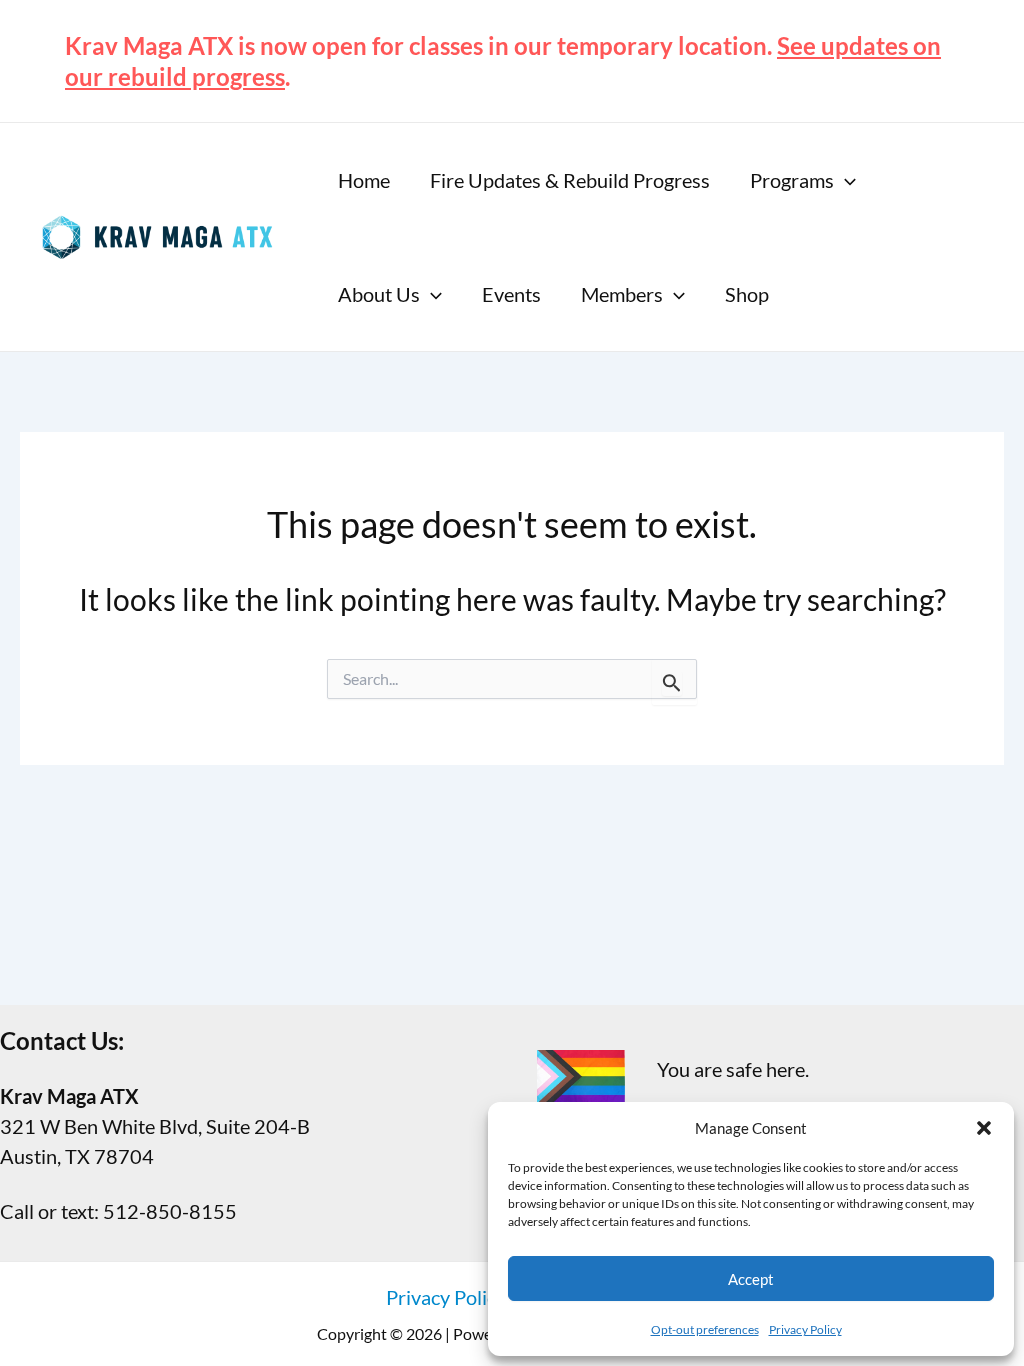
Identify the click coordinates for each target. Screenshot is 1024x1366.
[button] (984, 1128)
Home (364, 180)
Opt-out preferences (705, 1329)
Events (511, 294)
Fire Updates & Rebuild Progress (570, 180)
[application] (845, 180)
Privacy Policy (805, 1329)
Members (622, 294)
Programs (792, 180)
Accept (751, 1279)
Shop (747, 294)
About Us (379, 294)
